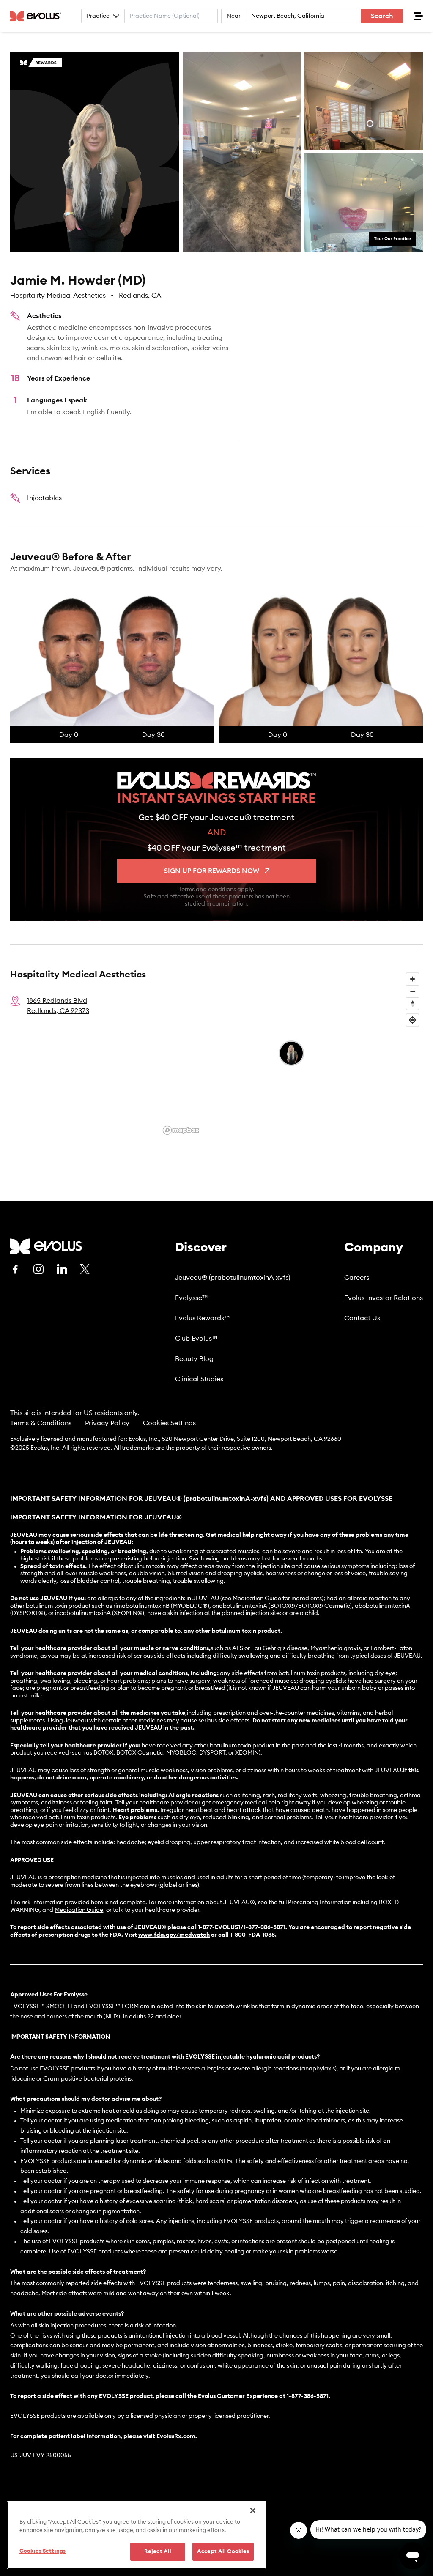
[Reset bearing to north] (412, 1003)
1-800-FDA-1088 (252, 1935)
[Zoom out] (412, 991)
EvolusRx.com (176, 2436)
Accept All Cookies (223, 2552)
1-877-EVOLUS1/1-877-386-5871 (242, 1927)
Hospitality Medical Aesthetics (58, 296)
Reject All (158, 2552)
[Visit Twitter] (85, 1270)
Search (382, 16)
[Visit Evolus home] (38, 16)
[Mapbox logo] (181, 1130)
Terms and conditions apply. (216, 890)
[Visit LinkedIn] (62, 1269)
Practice (98, 16)
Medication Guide (79, 1910)
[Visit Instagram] (38, 1269)
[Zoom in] (412, 979)
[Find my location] (412, 1020)
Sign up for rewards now (212, 871)
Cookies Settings (169, 1423)
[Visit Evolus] (46, 1246)
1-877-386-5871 (308, 2396)
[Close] (253, 2510)
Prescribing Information (320, 1903)
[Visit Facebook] (15, 1269)
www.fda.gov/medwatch (174, 1935)
